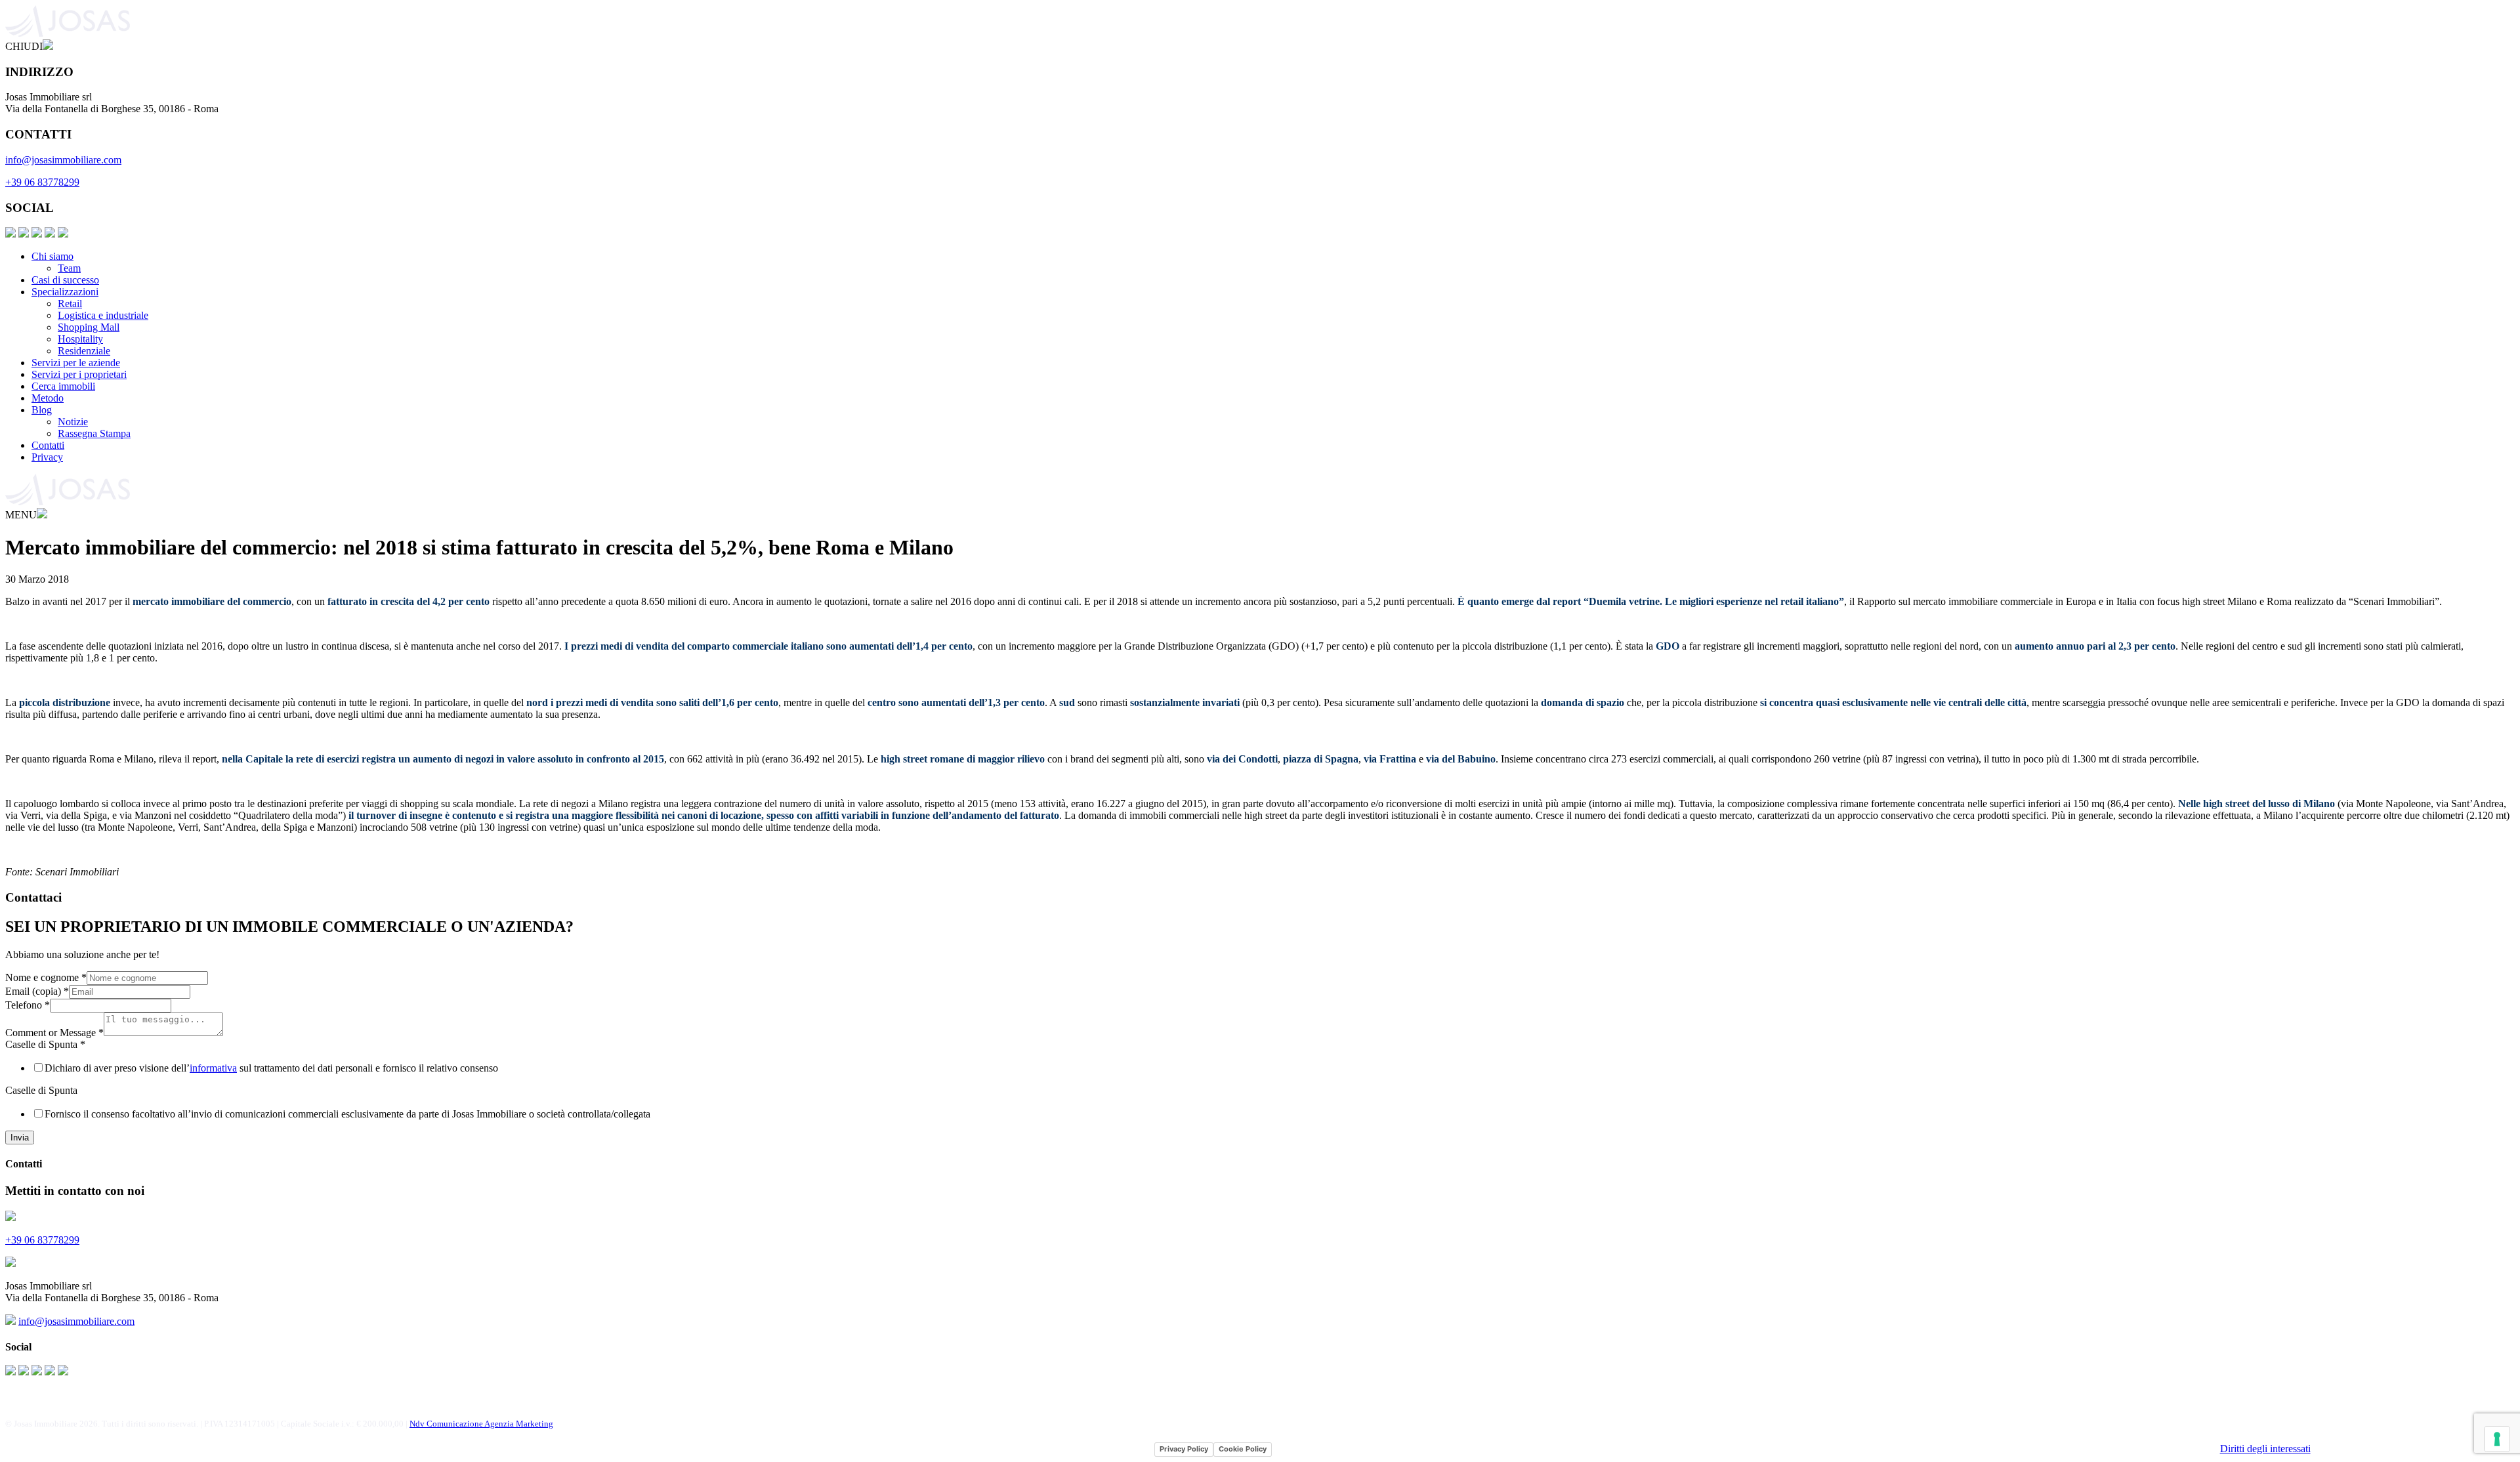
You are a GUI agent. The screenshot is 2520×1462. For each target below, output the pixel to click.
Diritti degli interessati (2265, 1449)
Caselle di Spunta (45, 1044)
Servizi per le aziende (76, 363)
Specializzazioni (65, 292)
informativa (213, 1068)
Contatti (48, 445)
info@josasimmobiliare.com (63, 160)
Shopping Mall (89, 327)
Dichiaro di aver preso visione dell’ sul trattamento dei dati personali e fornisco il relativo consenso (271, 1068)
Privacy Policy (1184, 1449)
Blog (42, 410)
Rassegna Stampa (94, 433)
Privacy (47, 457)
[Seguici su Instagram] (24, 234)
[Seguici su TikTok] (63, 234)
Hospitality (80, 339)
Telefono (28, 1005)
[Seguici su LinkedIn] (37, 234)
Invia (20, 1138)
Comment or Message (54, 1033)
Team (69, 268)
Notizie (73, 422)
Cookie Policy (1243, 1449)
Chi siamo (52, 256)
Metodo (48, 398)
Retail (70, 303)
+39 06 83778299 (42, 182)
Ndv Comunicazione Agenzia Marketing (481, 1424)
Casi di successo (65, 280)
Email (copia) (37, 991)
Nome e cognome (46, 977)
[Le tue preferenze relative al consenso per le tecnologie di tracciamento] (2497, 1439)
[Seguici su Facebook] (10, 234)
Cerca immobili (63, 386)
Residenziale (84, 351)
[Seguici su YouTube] (50, 234)
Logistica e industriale (103, 315)
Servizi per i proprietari (79, 374)
